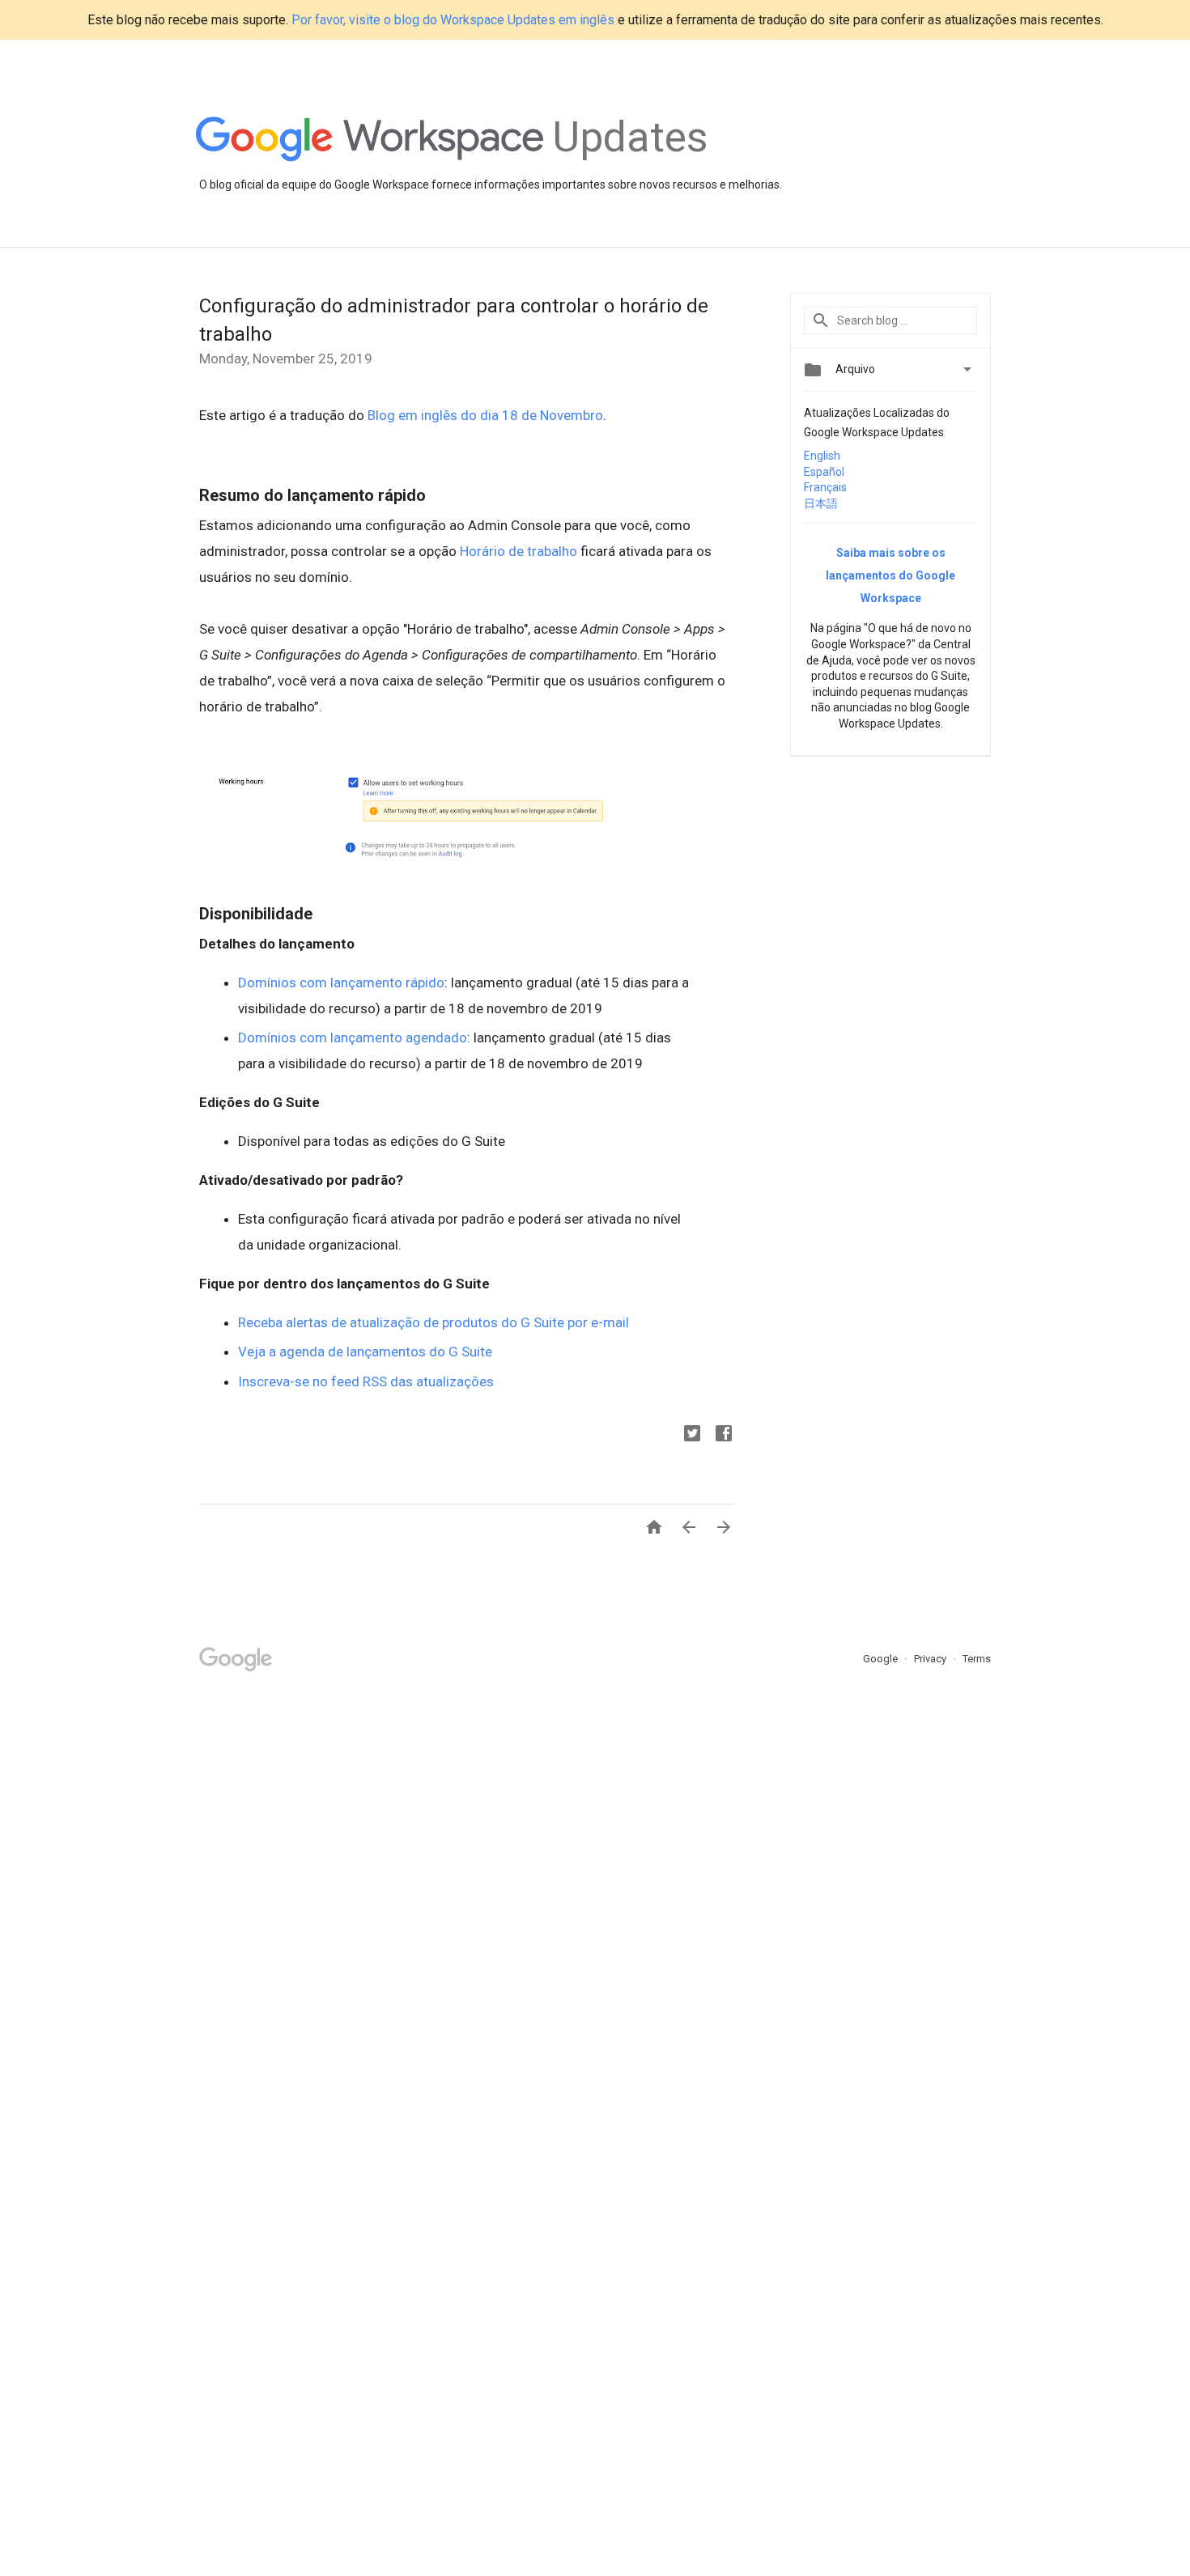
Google (882, 1659)
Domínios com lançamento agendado (353, 1038)
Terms (977, 1659)
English (822, 456)
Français (825, 487)
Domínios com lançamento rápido (341, 982)
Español (824, 472)
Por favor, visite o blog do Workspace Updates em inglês (453, 20)
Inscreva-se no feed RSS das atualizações (366, 1381)
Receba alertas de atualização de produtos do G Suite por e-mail (433, 1322)
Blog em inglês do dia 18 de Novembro (485, 415)
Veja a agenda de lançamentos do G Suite (365, 1352)
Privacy (931, 1659)
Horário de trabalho (518, 551)
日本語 (821, 503)
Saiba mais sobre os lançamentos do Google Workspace (890, 575)
